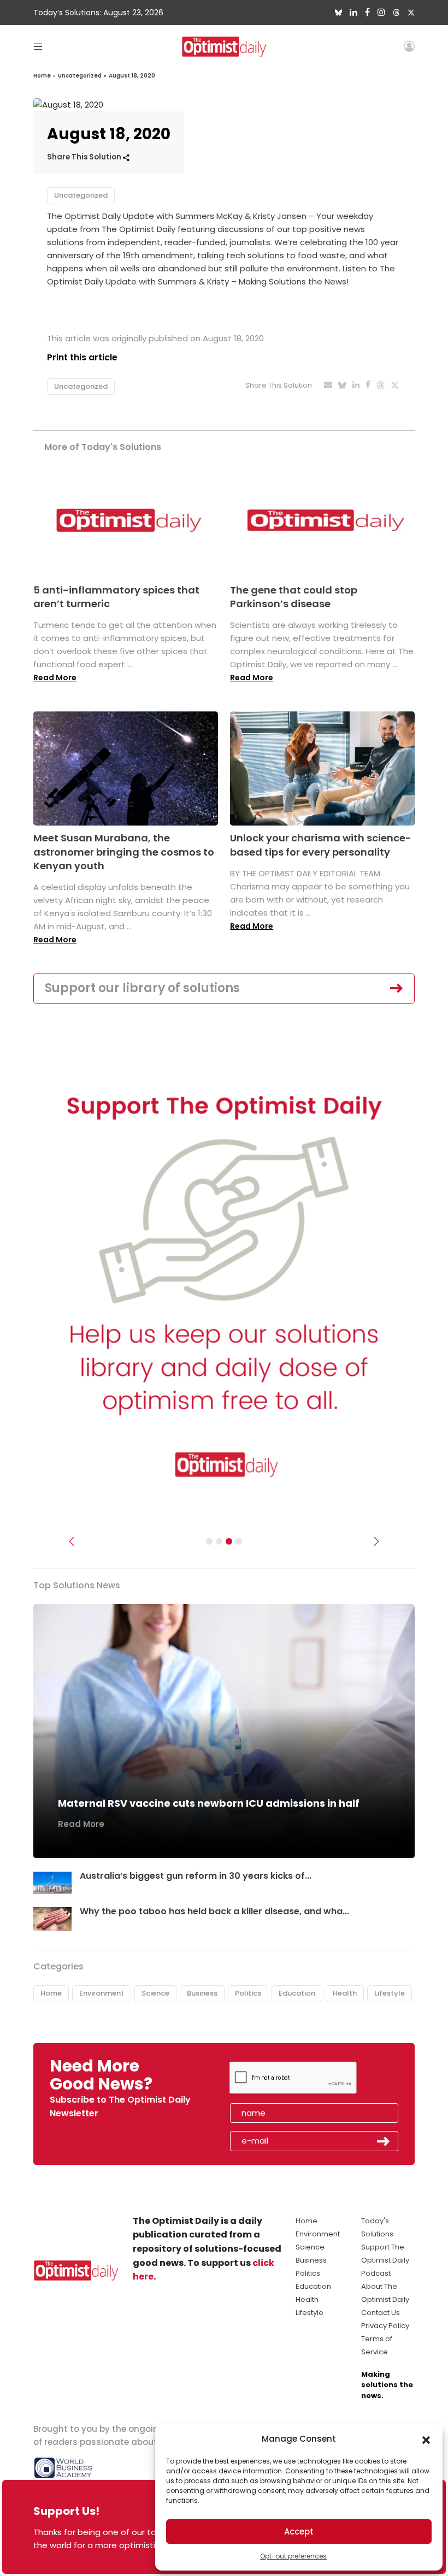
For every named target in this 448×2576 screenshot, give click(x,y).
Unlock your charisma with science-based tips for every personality (321, 845)
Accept (299, 2532)
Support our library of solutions (142, 988)
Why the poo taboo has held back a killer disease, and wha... (214, 1911)
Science (155, 1993)
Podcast (376, 2273)
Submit (384, 2141)
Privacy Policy (385, 2326)
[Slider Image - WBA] (219, 1541)
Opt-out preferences (293, 2556)
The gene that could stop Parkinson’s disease (294, 597)
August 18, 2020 (132, 76)
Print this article (82, 357)
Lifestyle (390, 1993)
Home (42, 76)
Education (297, 1993)
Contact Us (381, 2313)
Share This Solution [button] (85, 157)
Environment (102, 1993)
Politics (248, 1993)
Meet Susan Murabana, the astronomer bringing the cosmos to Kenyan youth (124, 851)
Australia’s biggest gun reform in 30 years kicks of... (196, 1876)
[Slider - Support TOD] (229, 1541)
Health (345, 1993)
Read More (55, 678)
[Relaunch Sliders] (239, 1541)
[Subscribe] (209, 1541)
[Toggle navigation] (38, 46)
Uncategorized (80, 76)
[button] (426, 2439)
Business (202, 1993)
